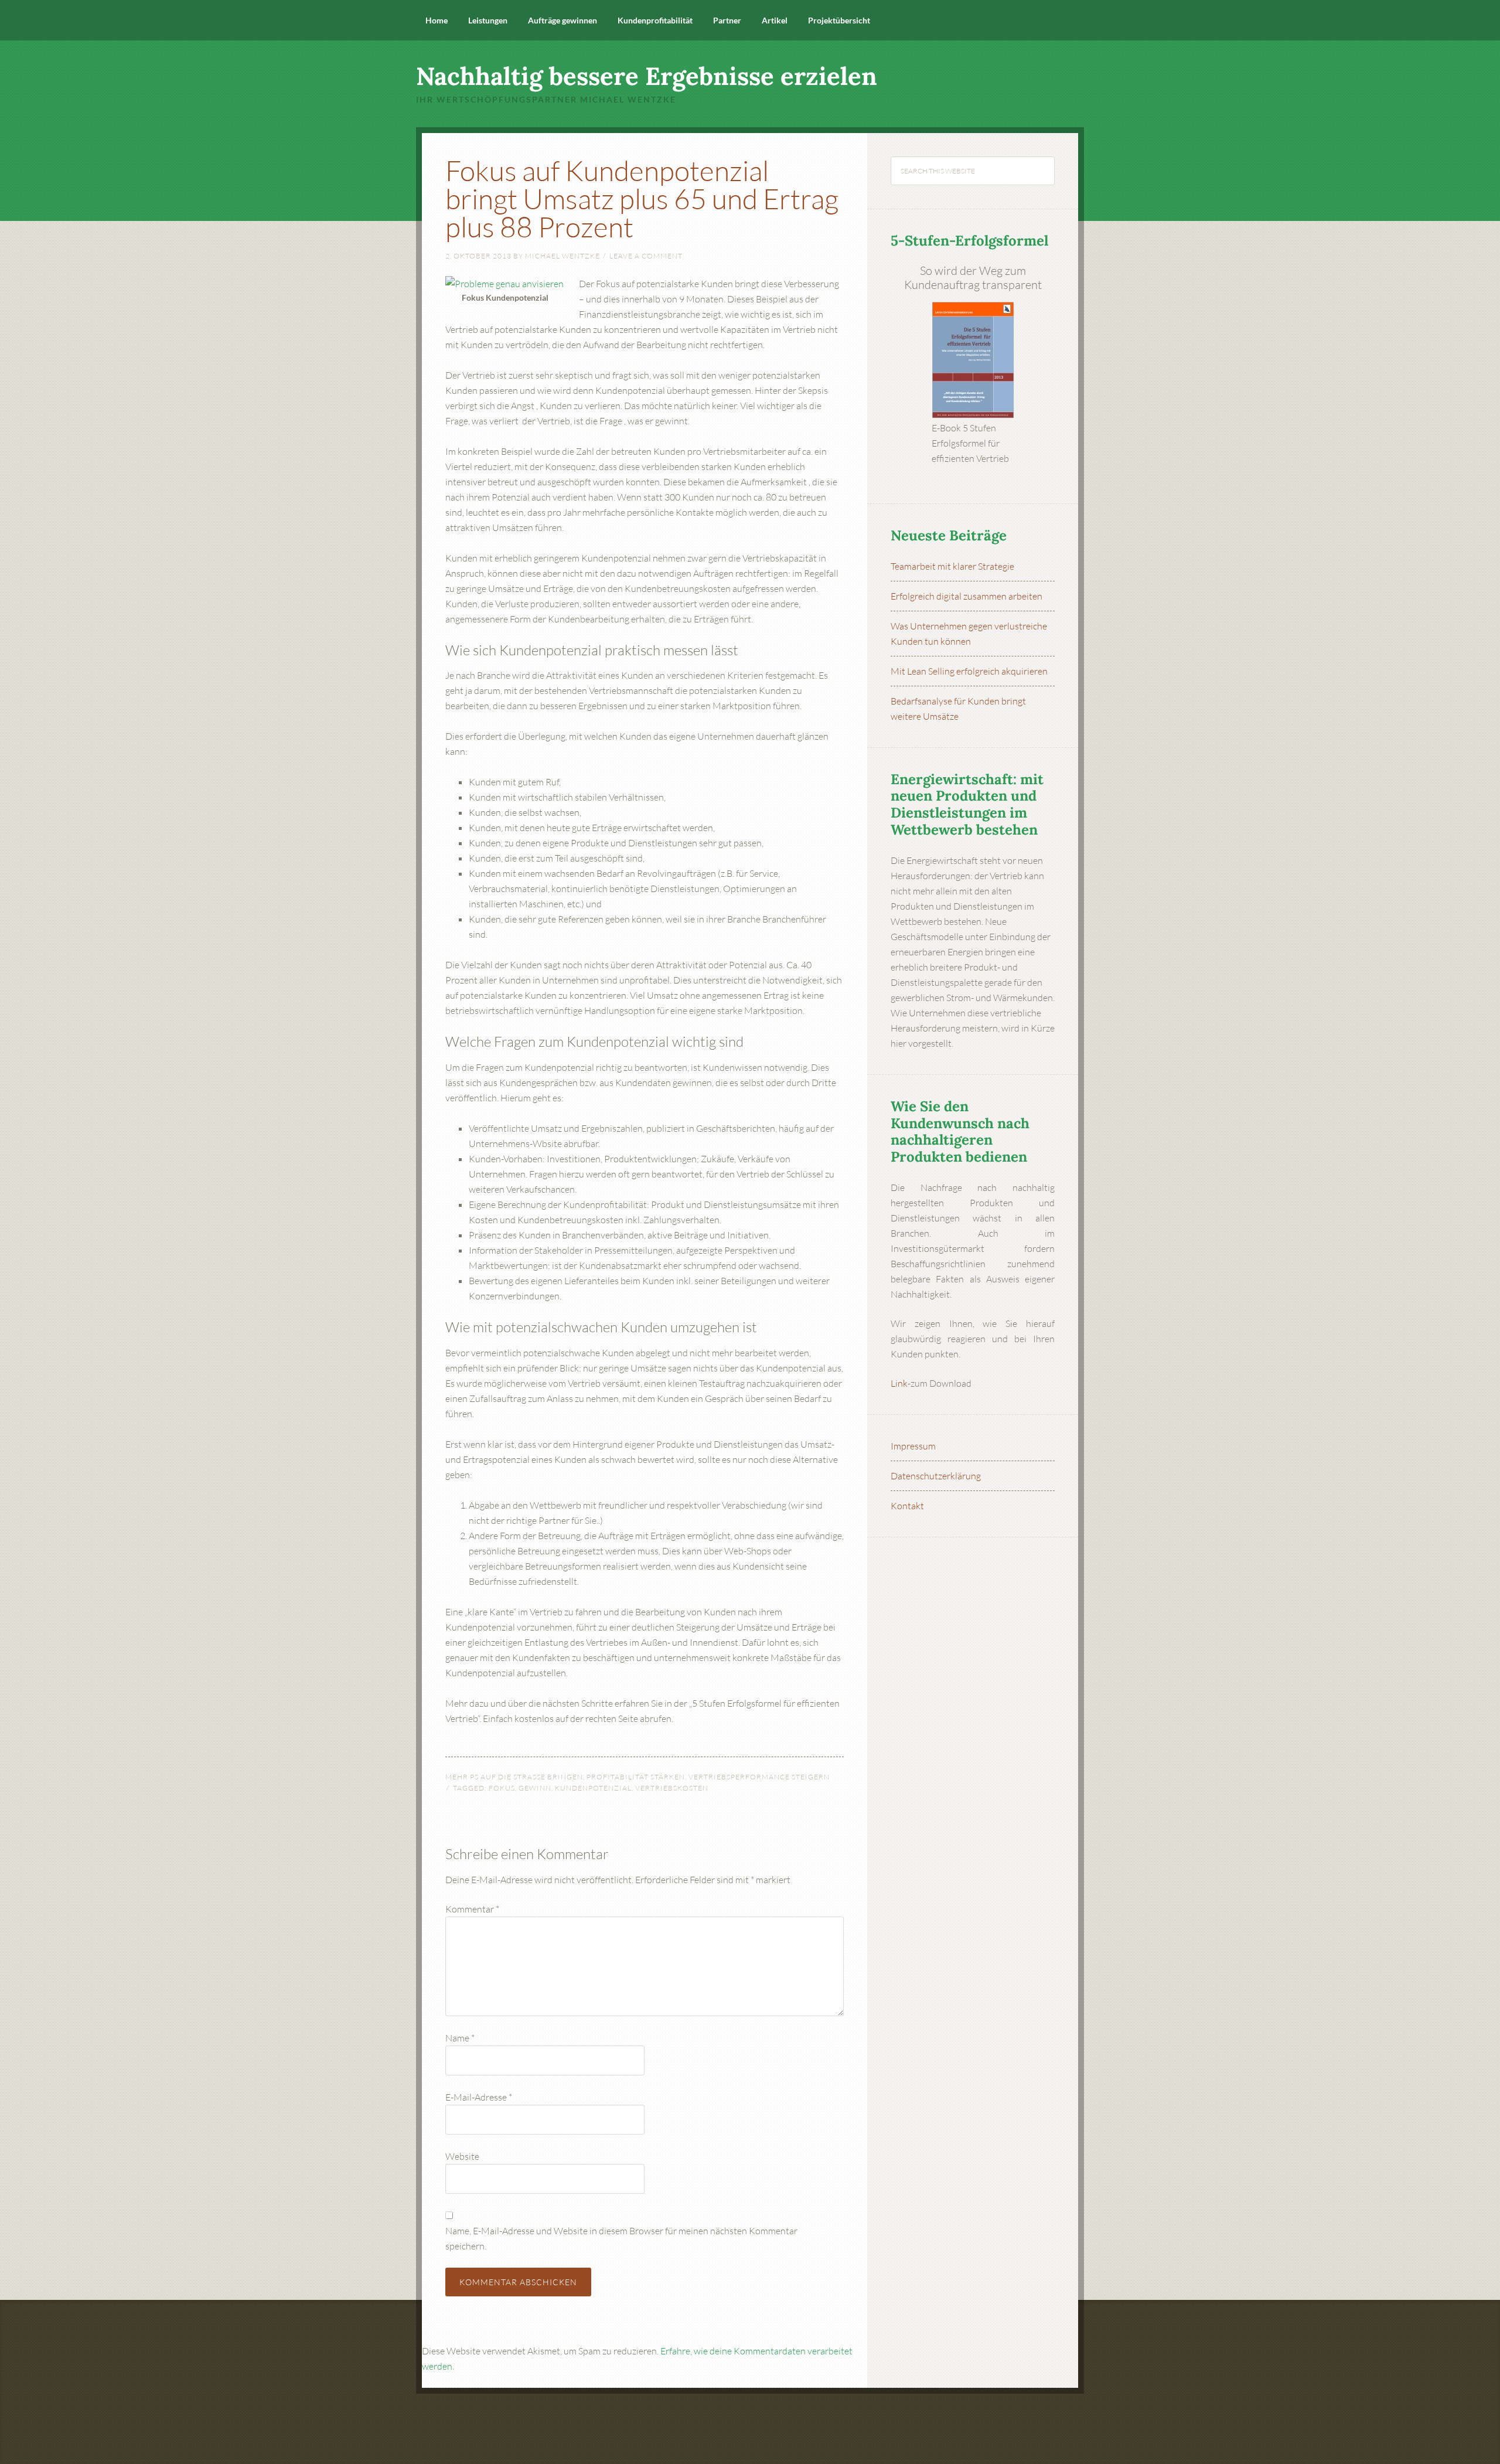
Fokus (502, 1788)
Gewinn (535, 1788)
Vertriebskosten (672, 1788)
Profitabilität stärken (636, 1777)
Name (460, 2038)
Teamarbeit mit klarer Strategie (952, 566)
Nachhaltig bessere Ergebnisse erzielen (647, 76)
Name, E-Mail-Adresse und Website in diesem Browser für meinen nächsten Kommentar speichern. (621, 2238)
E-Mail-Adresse (479, 2097)
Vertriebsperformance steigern (759, 1777)
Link (899, 1383)
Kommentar (472, 1909)
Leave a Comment (646, 256)
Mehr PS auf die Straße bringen (514, 1777)
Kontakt (907, 1506)
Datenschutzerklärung (936, 1476)
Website (462, 2156)
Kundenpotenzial (593, 1788)
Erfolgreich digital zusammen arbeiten (967, 596)
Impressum (913, 1446)
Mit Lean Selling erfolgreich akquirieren (969, 671)
